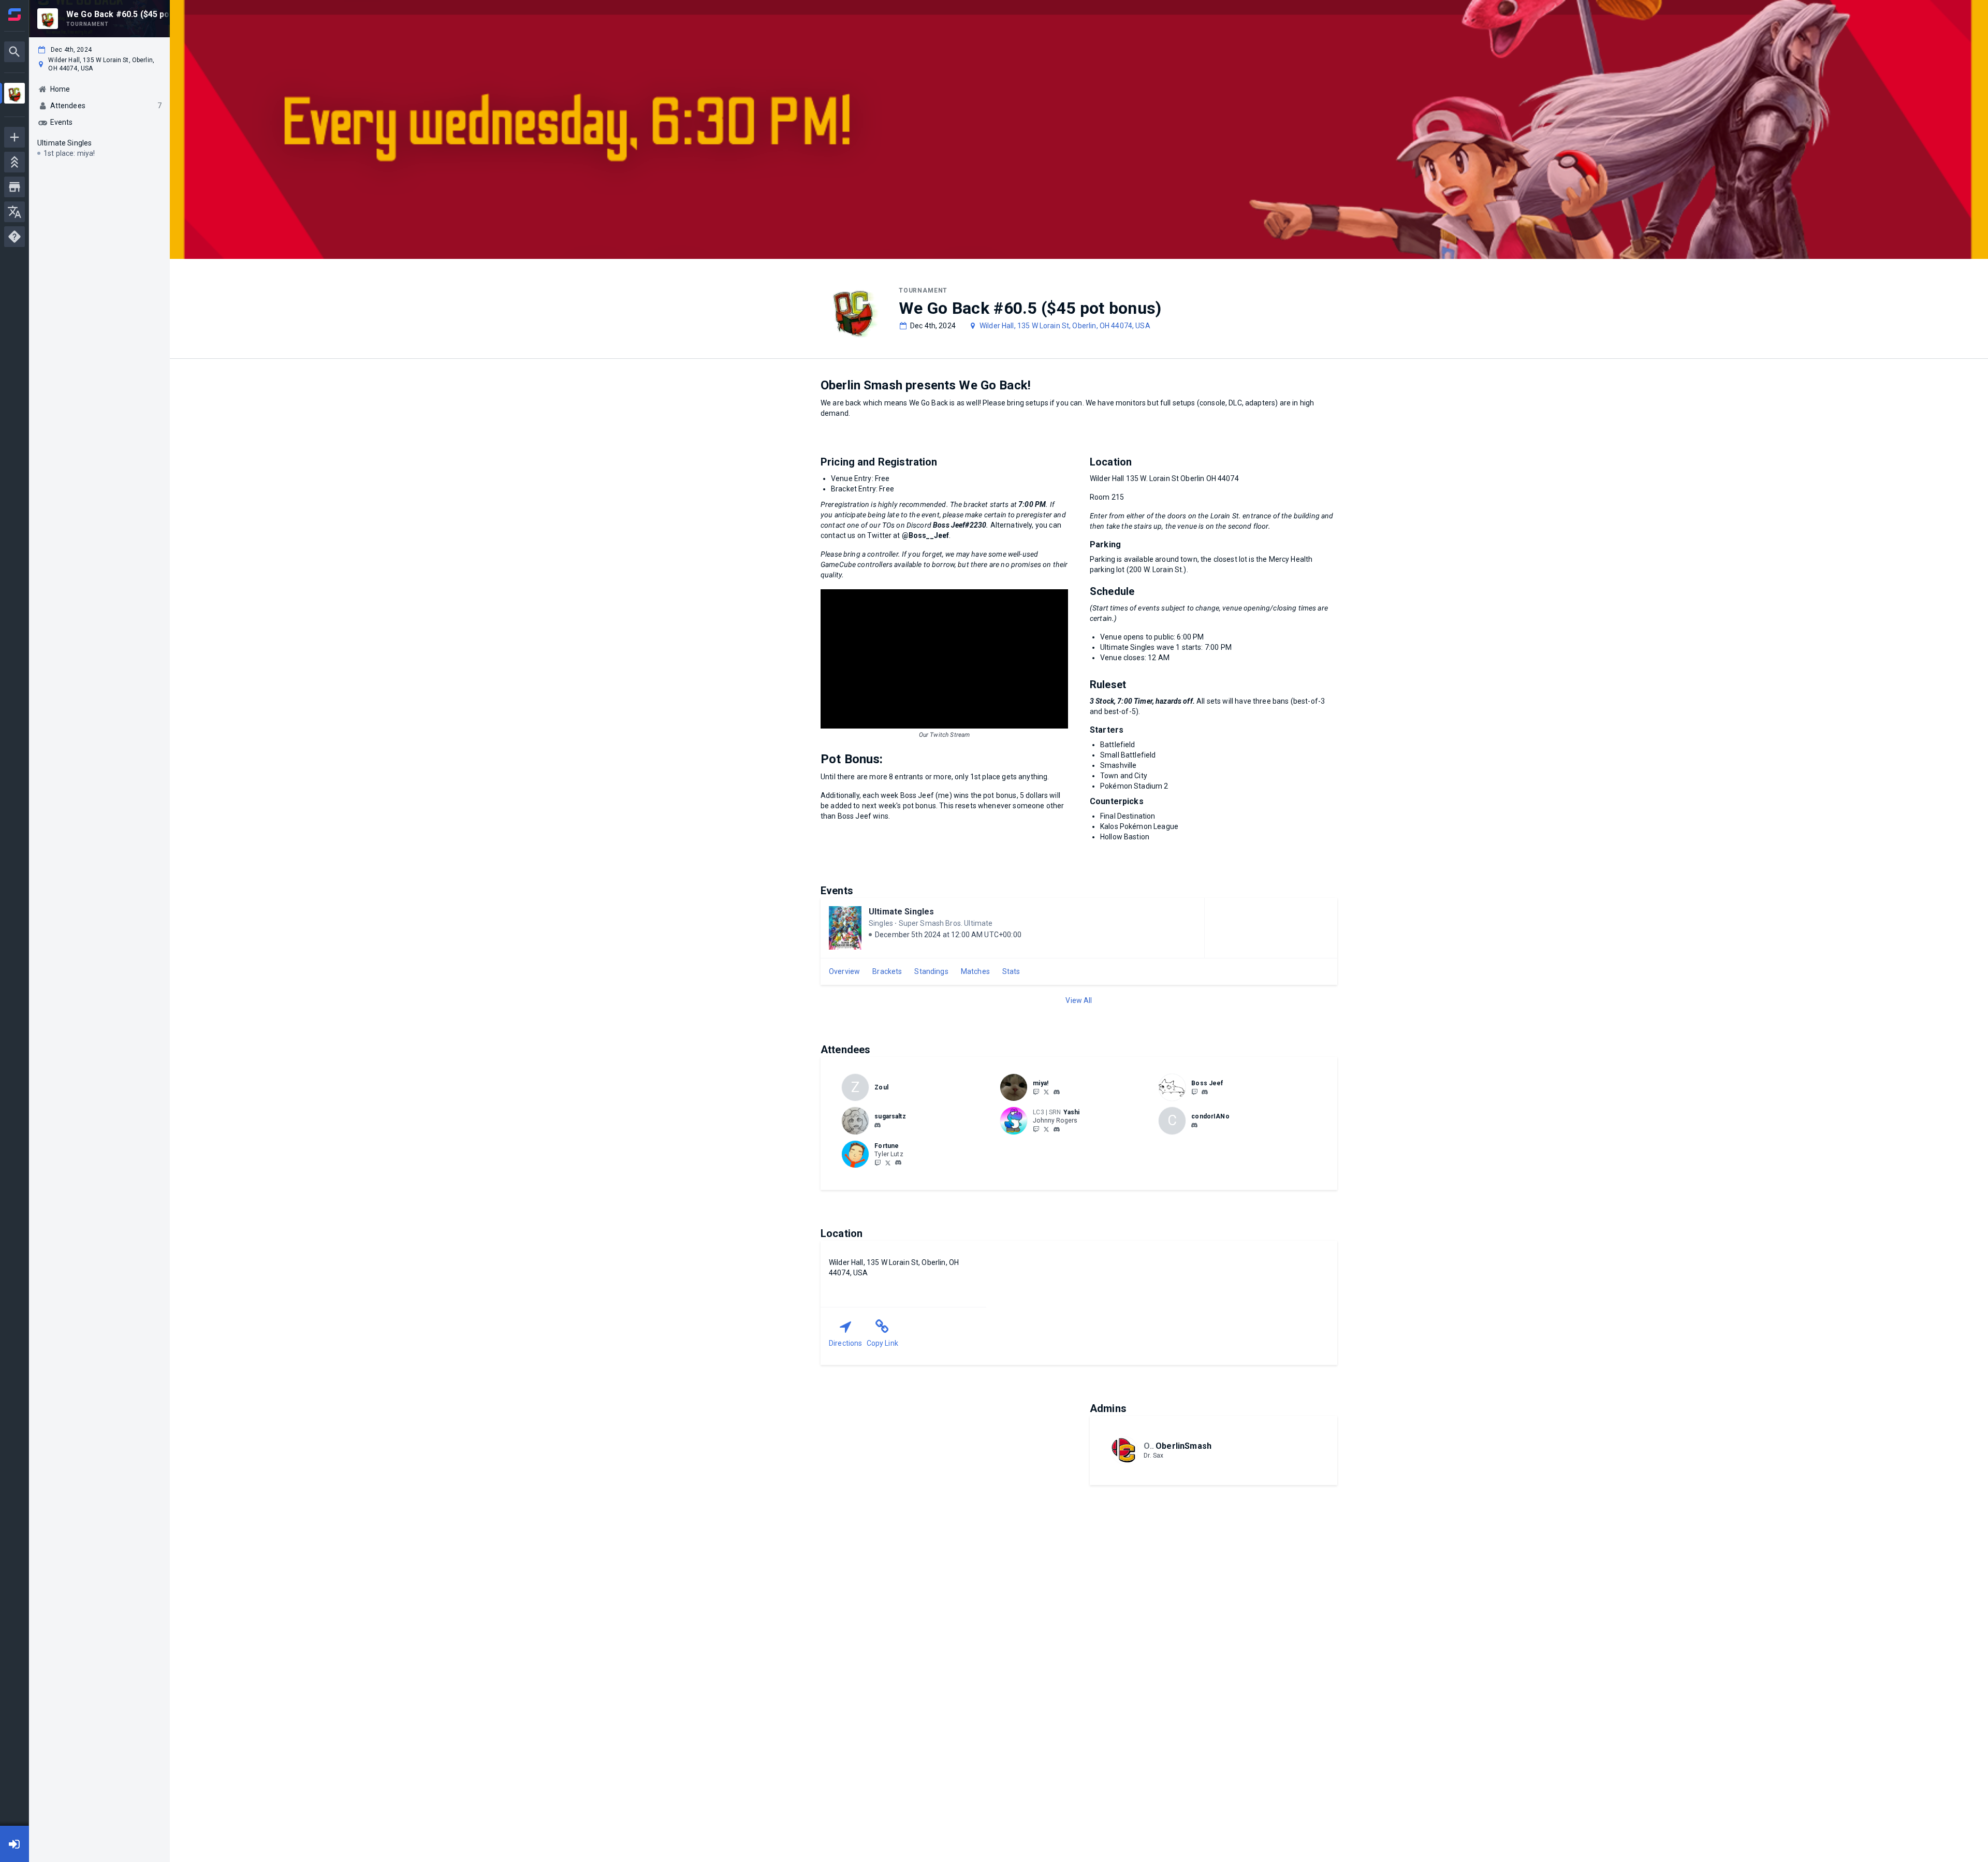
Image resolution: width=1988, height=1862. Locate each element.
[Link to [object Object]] (1016, 1087)
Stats (1011, 971)
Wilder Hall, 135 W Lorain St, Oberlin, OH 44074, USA (1065, 326)
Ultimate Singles (901, 912)
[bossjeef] (1205, 1092)
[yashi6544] (1057, 1129)
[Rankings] (14, 162)
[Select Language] (14, 212)
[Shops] (14, 187)
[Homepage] (14, 14)
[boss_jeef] (1194, 1092)
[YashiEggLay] (1046, 1129)
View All (1079, 1000)
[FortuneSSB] (878, 1162)
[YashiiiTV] (1036, 1129)
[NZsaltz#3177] (878, 1125)
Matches (975, 971)
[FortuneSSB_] (888, 1162)
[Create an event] (14, 137)
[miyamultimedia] (1057, 1092)
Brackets (887, 971)
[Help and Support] (14, 237)
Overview (844, 971)
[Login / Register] (14, 1844)
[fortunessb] (898, 1163)
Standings (931, 971)
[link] (1057, 1092)
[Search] (14, 52)
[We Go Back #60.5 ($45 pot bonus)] (14, 94)
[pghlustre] (1036, 1092)
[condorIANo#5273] (1194, 1125)
